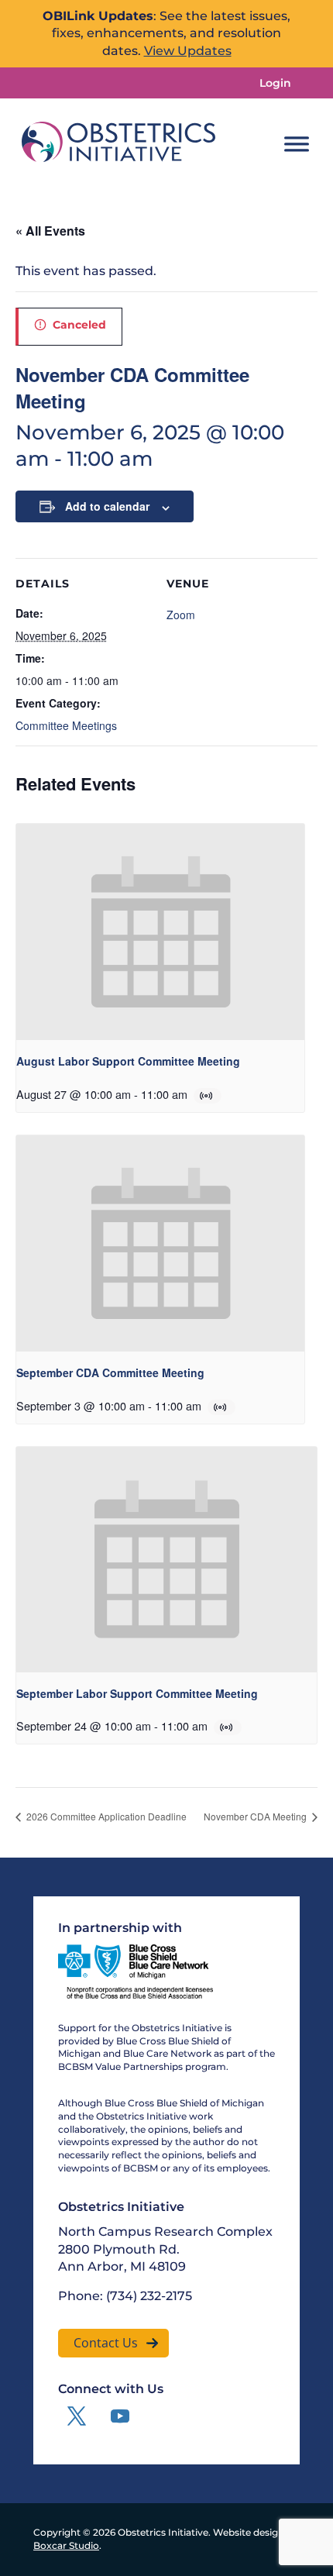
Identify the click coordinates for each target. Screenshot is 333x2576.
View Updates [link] (188, 51)
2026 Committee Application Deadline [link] (105, 1816)
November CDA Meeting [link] (256, 1816)
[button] (77, 2416)
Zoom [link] (181, 615)
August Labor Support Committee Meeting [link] (128, 1061)
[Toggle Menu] (297, 144)
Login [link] (275, 83)
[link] (118, 144)
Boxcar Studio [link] (66, 2545)
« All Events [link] (50, 231)
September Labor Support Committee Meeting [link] (137, 1693)
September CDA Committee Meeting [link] (110, 1372)
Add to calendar (107, 506)
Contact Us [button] (106, 2343)
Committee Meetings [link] (66, 725)
